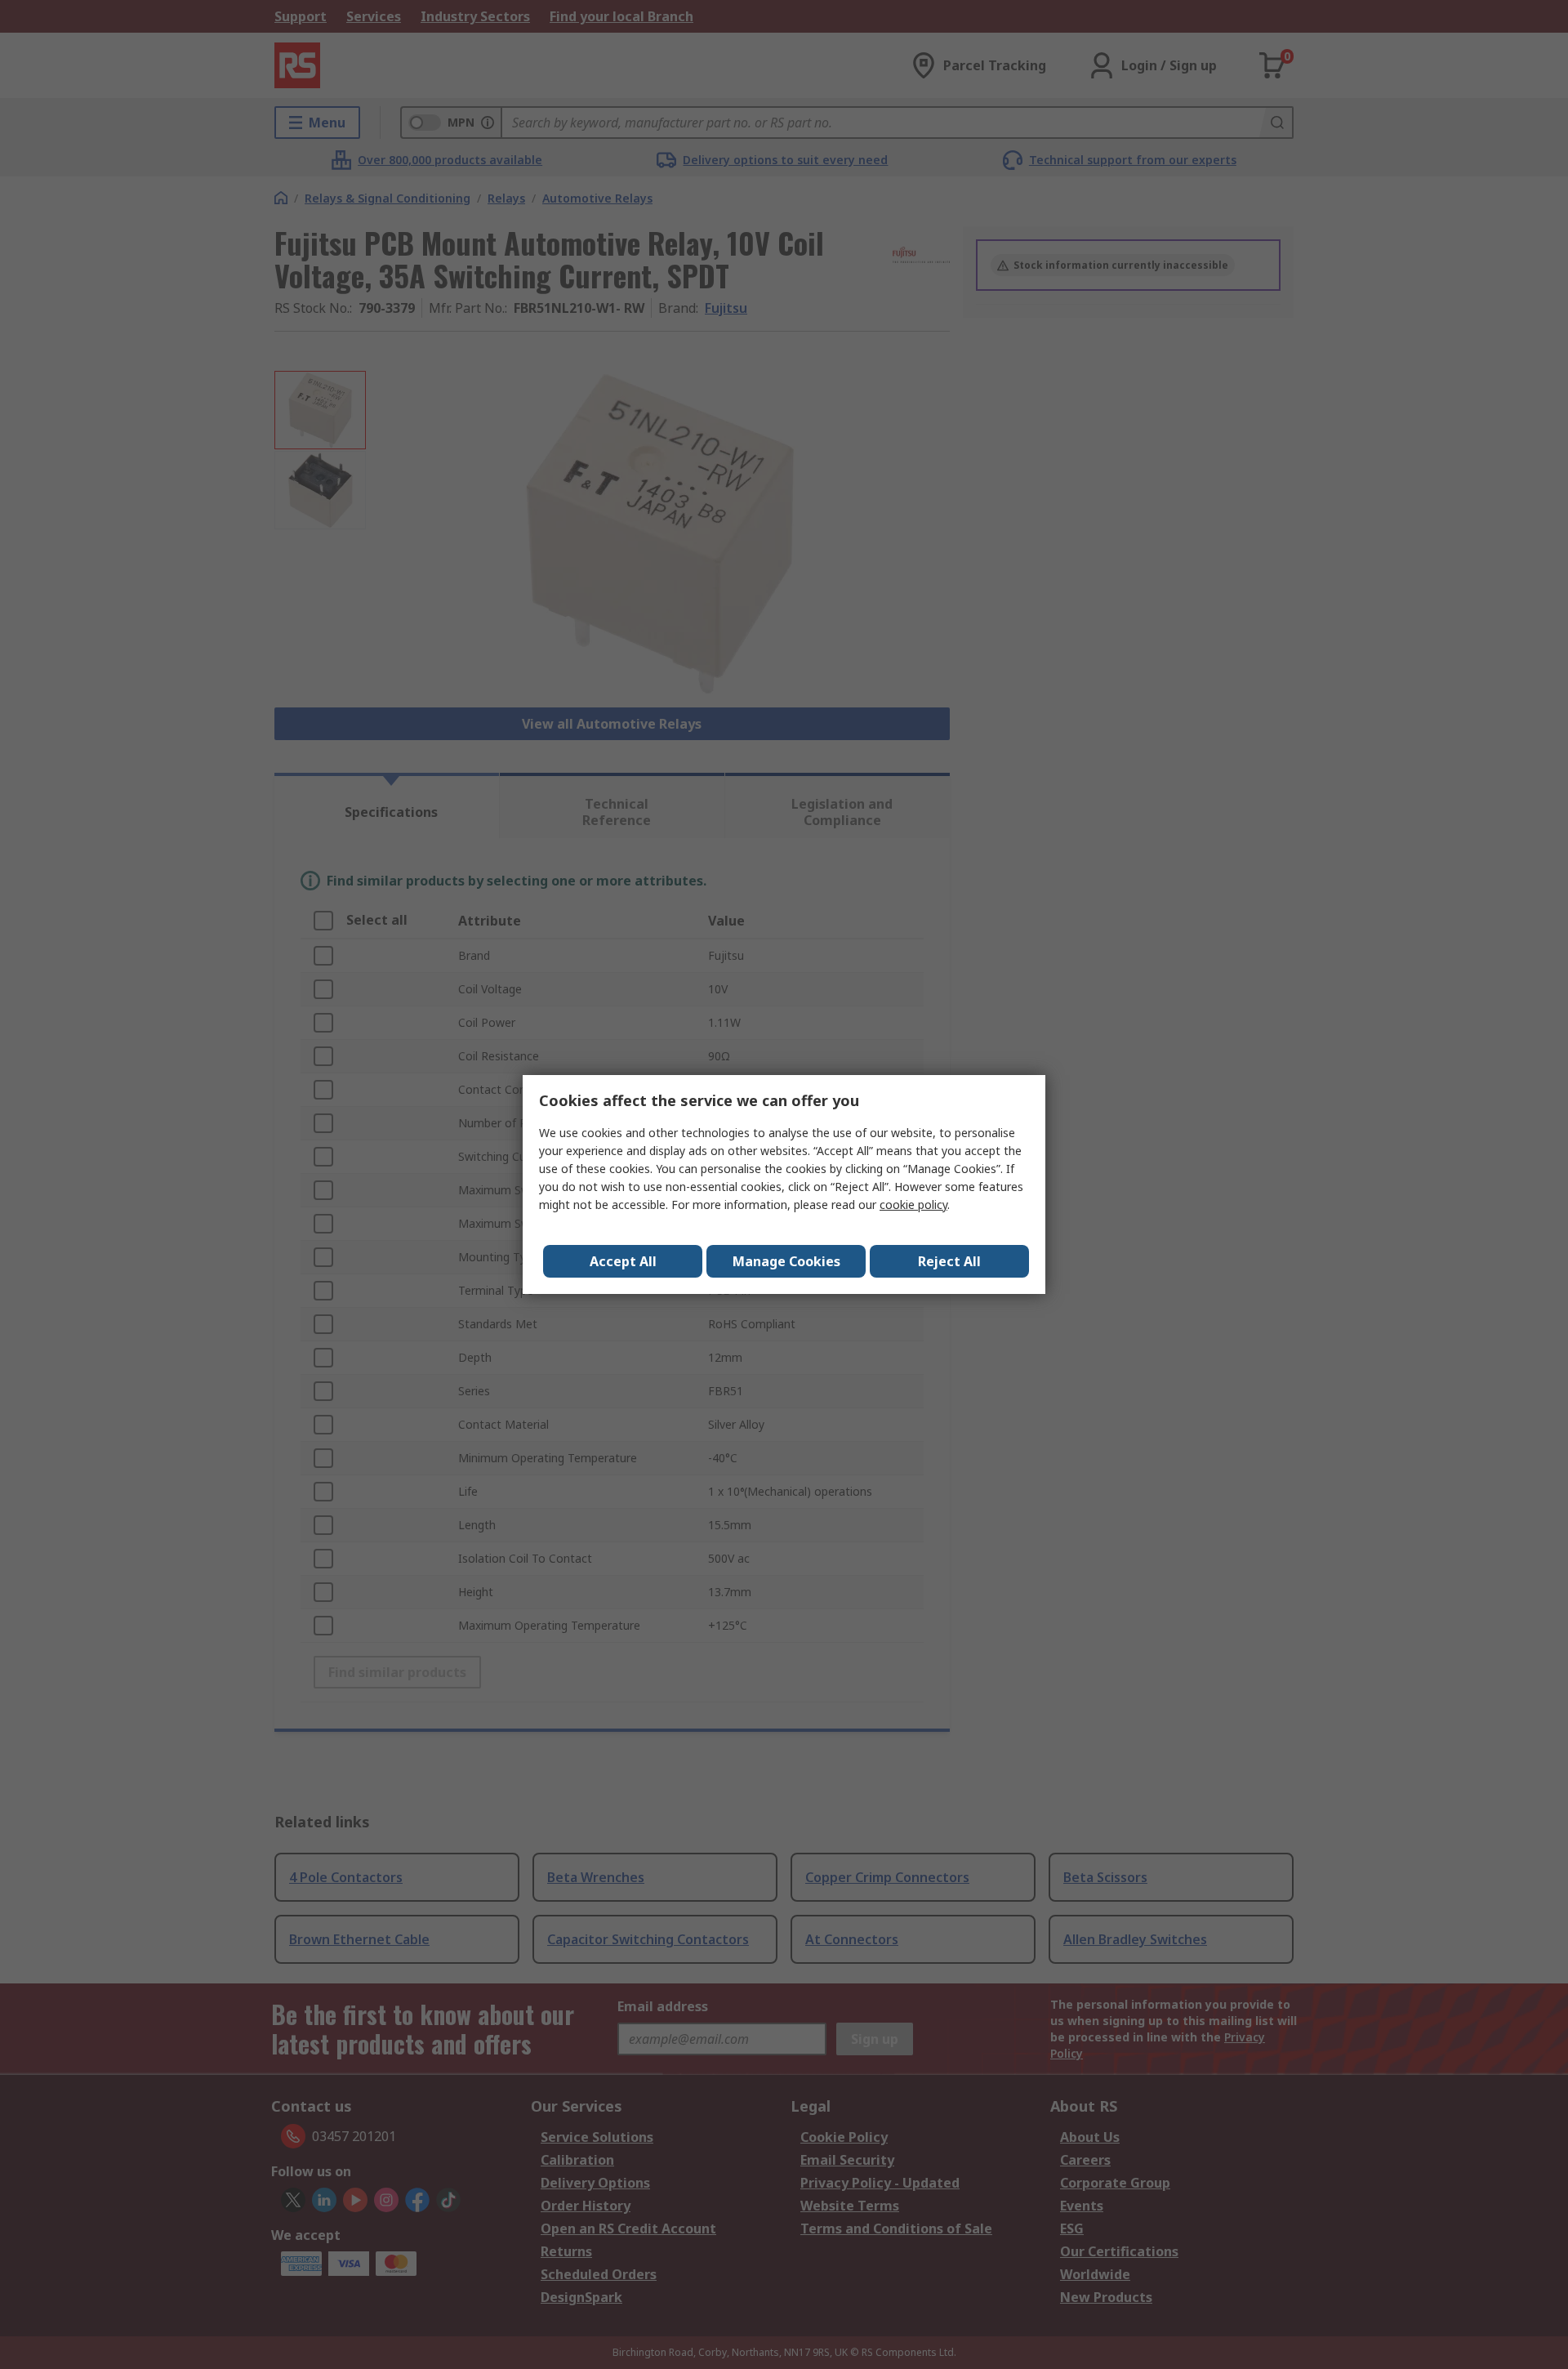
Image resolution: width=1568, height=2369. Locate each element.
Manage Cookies (786, 1261)
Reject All (949, 1261)
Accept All (623, 1261)
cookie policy (913, 1205)
